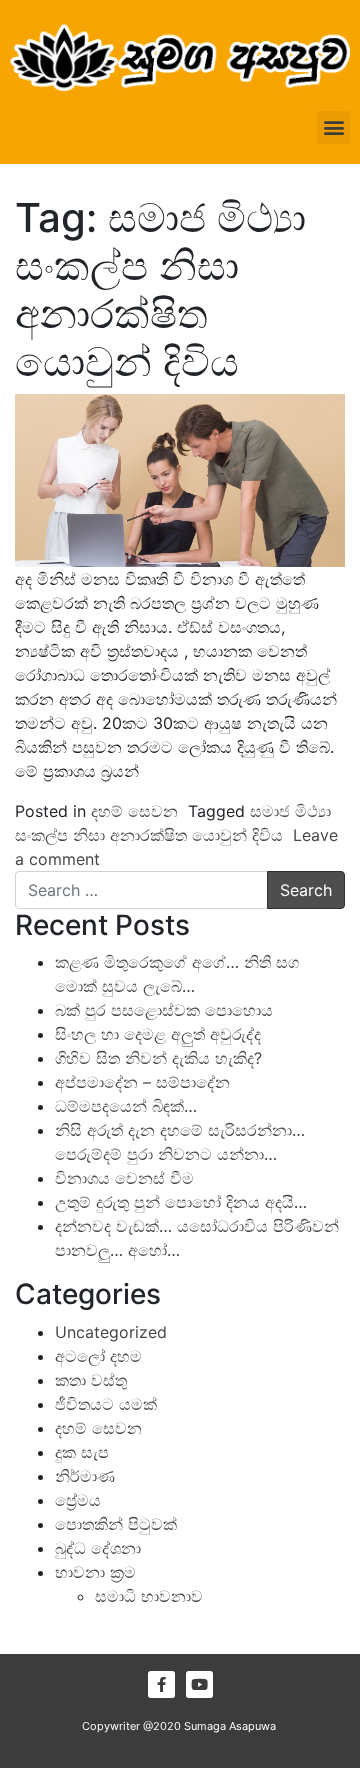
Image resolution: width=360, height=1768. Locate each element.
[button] (333, 127)
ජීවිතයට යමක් (106, 1404)
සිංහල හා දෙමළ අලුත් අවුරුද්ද (158, 1034)
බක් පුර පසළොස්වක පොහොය (164, 1010)
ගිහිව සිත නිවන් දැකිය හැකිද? (158, 1058)
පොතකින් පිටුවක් (116, 1524)
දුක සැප (82, 1452)
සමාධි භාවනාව (149, 1596)
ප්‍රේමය (78, 1500)
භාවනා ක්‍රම (95, 1572)
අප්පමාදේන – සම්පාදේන (142, 1082)
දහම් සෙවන (134, 811)
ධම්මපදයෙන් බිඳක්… (126, 1106)
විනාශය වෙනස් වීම (124, 1178)
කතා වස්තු (91, 1380)
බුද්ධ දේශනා (98, 1548)
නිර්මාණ (85, 1476)
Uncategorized (111, 1332)
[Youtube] (199, 1684)
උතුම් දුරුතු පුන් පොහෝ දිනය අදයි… (181, 1202)
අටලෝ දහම (98, 1356)
